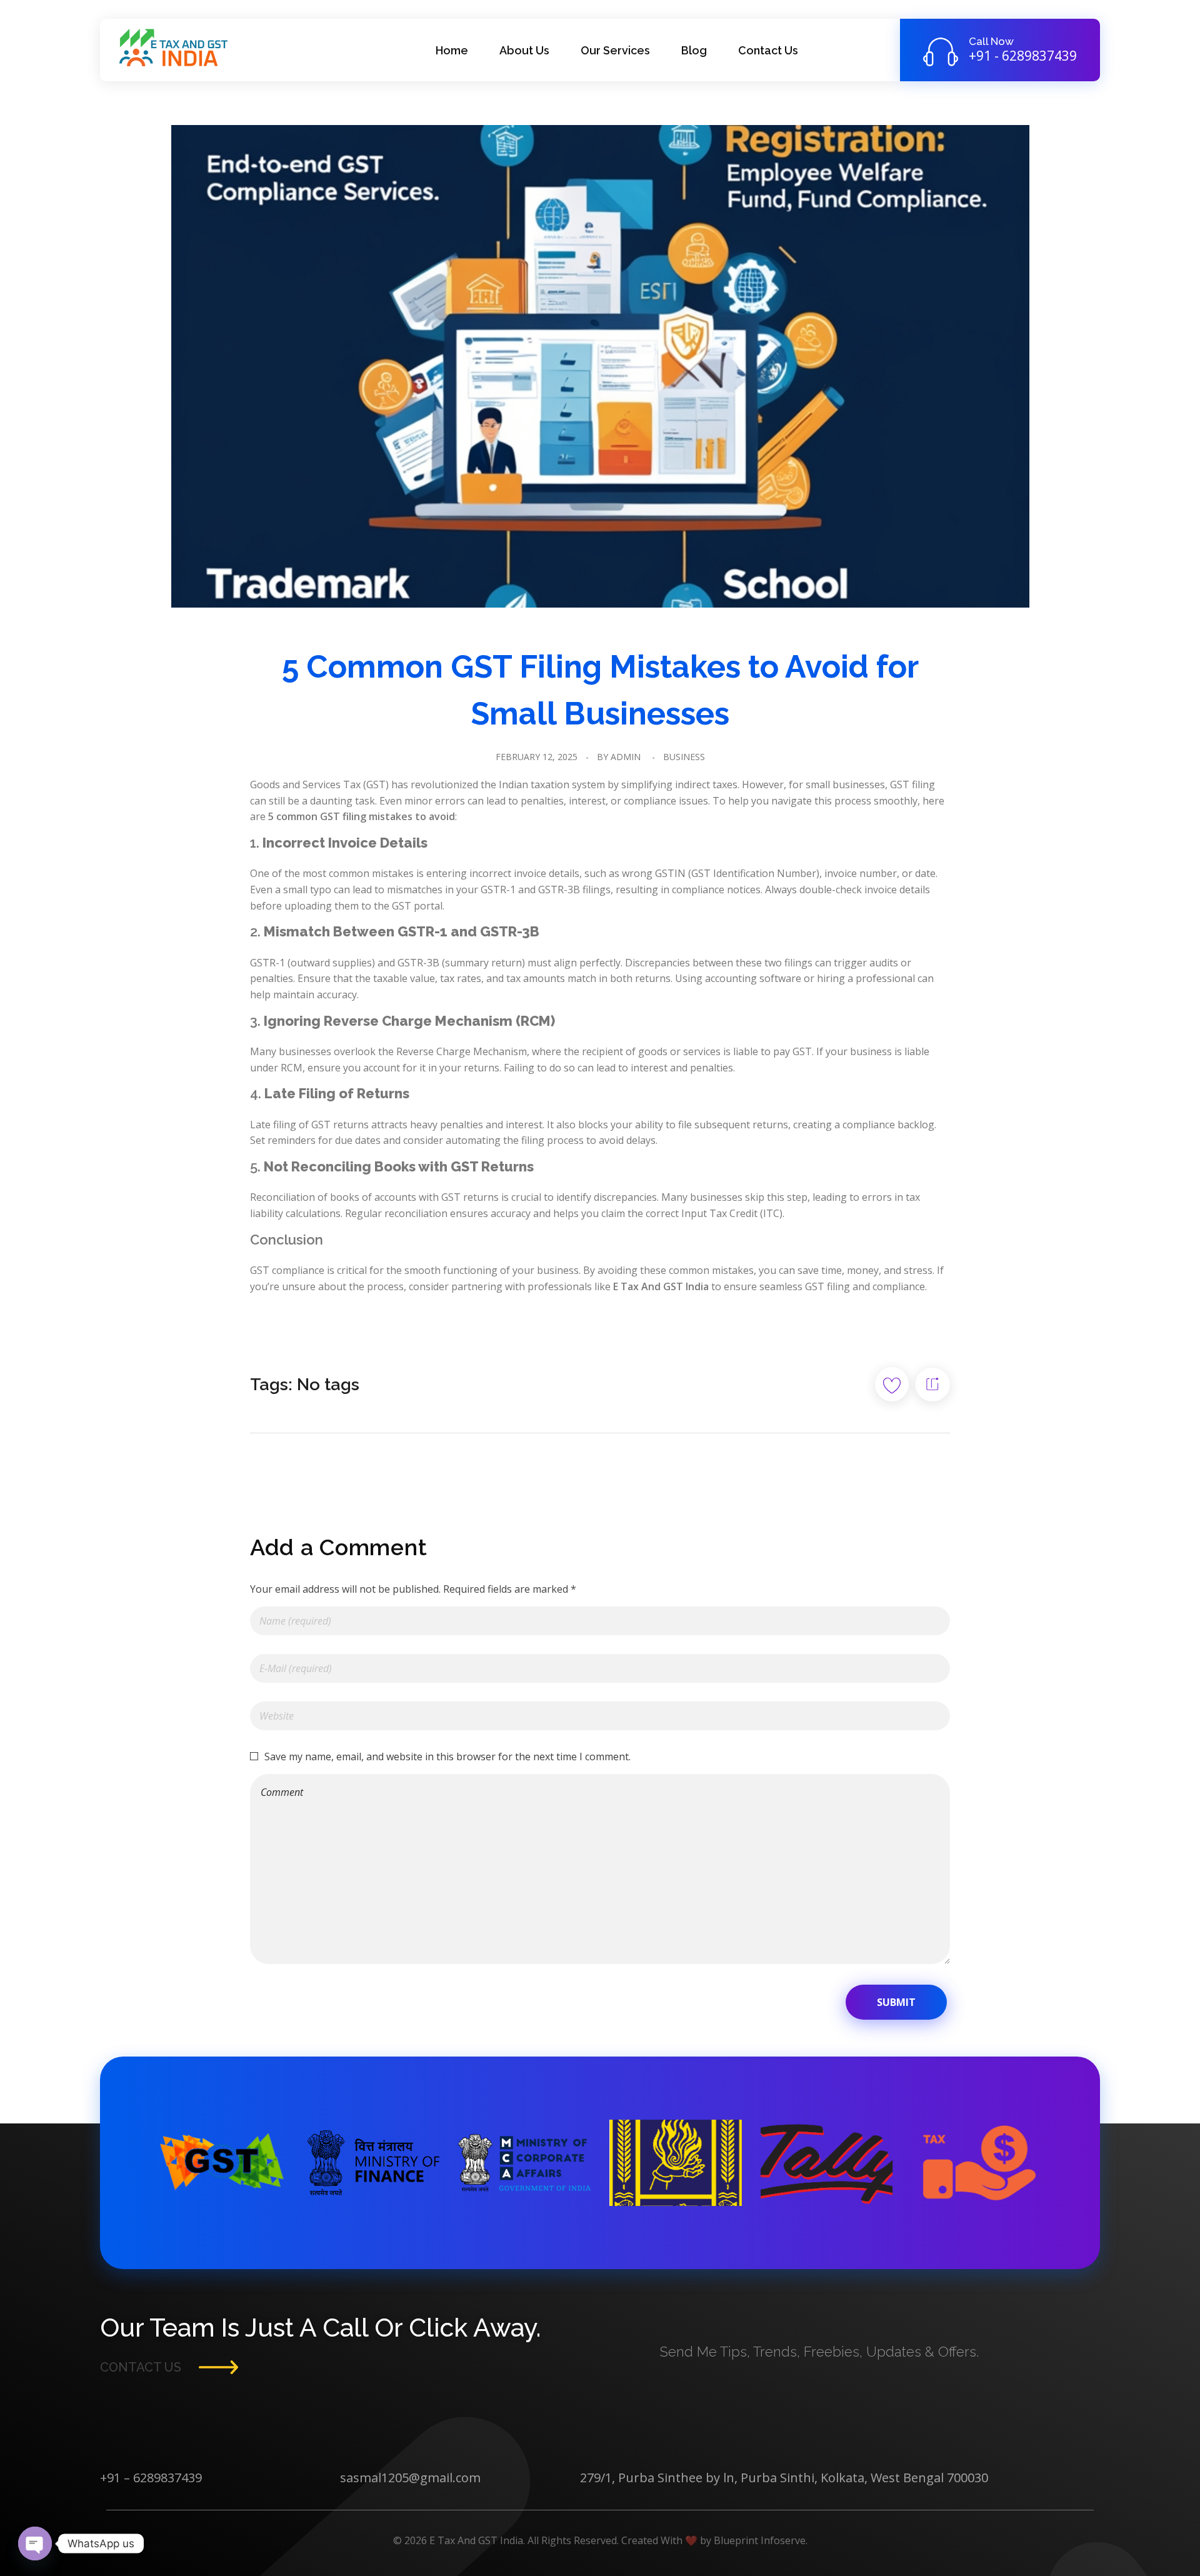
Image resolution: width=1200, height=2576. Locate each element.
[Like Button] (892, 1384)
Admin (626, 757)
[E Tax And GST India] (179, 48)
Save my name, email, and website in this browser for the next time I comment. (447, 1757)
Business (684, 757)
